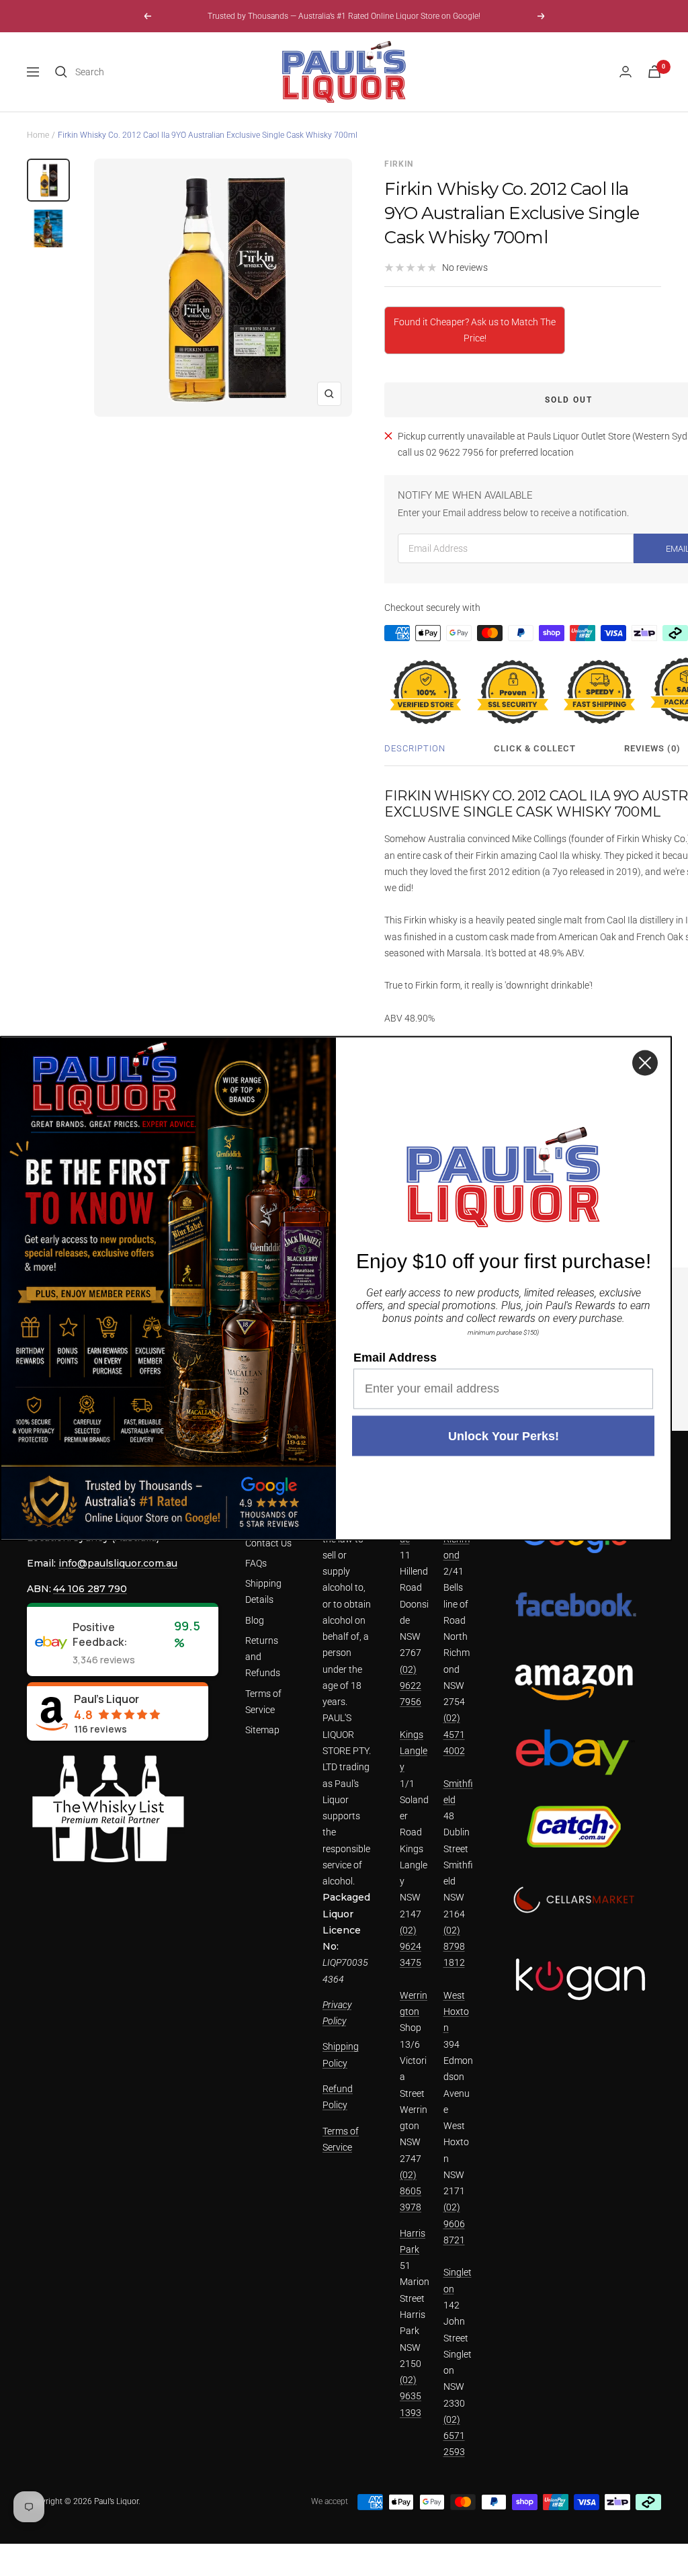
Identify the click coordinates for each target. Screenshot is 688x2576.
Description (415, 748)
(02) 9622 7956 (411, 1686)
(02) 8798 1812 (454, 1947)
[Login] (626, 72)
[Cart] (654, 72)
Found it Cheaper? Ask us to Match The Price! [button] (475, 330)
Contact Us (268, 1543)
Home (38, 135)
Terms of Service (263, 1702)
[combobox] (176, 72)
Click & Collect (535, 748)
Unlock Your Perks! (504, 1436)
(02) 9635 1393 (411, 2396)
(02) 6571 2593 (454, 2436)
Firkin (399, 164)
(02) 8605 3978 (411, 2191)
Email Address (395, 1357)
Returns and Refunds (263, 1657)
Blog (255, 1620)
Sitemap (262, 1730)
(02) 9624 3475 (411, 1947)
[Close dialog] (645, 1063)
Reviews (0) (652, 748)
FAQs (256, 1563)
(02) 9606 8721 (454, 2224)
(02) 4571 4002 (454, 1734)
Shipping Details (263, 1591)
